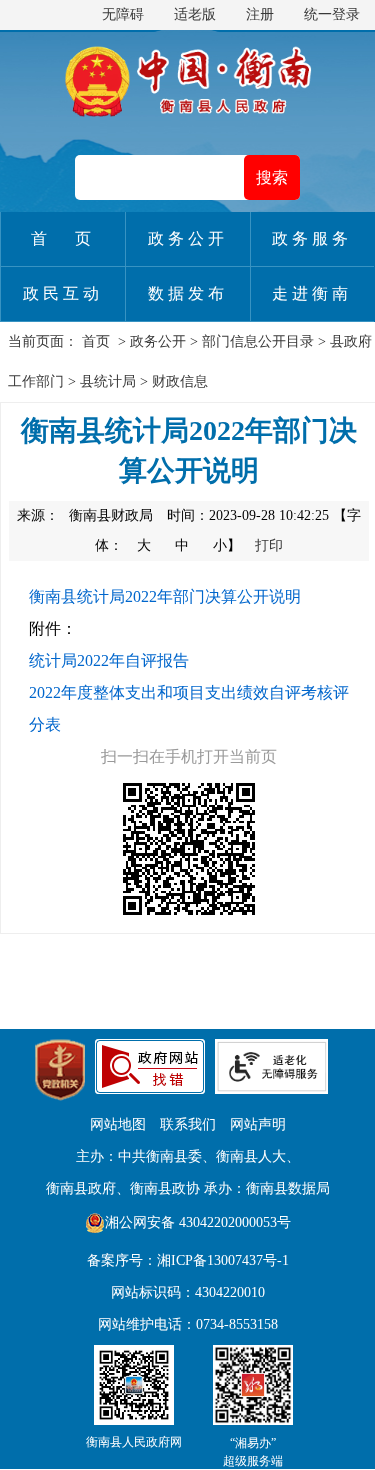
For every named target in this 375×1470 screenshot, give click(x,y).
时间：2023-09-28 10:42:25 (248, 515)
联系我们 (188, 1124)
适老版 (195, 14)
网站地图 (118, 1124)
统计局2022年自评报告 (109, 660)
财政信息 (180, 381)
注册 (260, 14)
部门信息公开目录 (258, 341)
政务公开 (158, 341)
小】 (229, 545)
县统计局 (108, 381)
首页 (96, 341)
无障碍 (123, 14)
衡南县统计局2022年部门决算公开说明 (165, 596)
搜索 (272, 177)
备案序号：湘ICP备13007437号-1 (188, 1260)
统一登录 (332, 14)
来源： (85, 515)
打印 (269, 545)
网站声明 (258, 1124)
